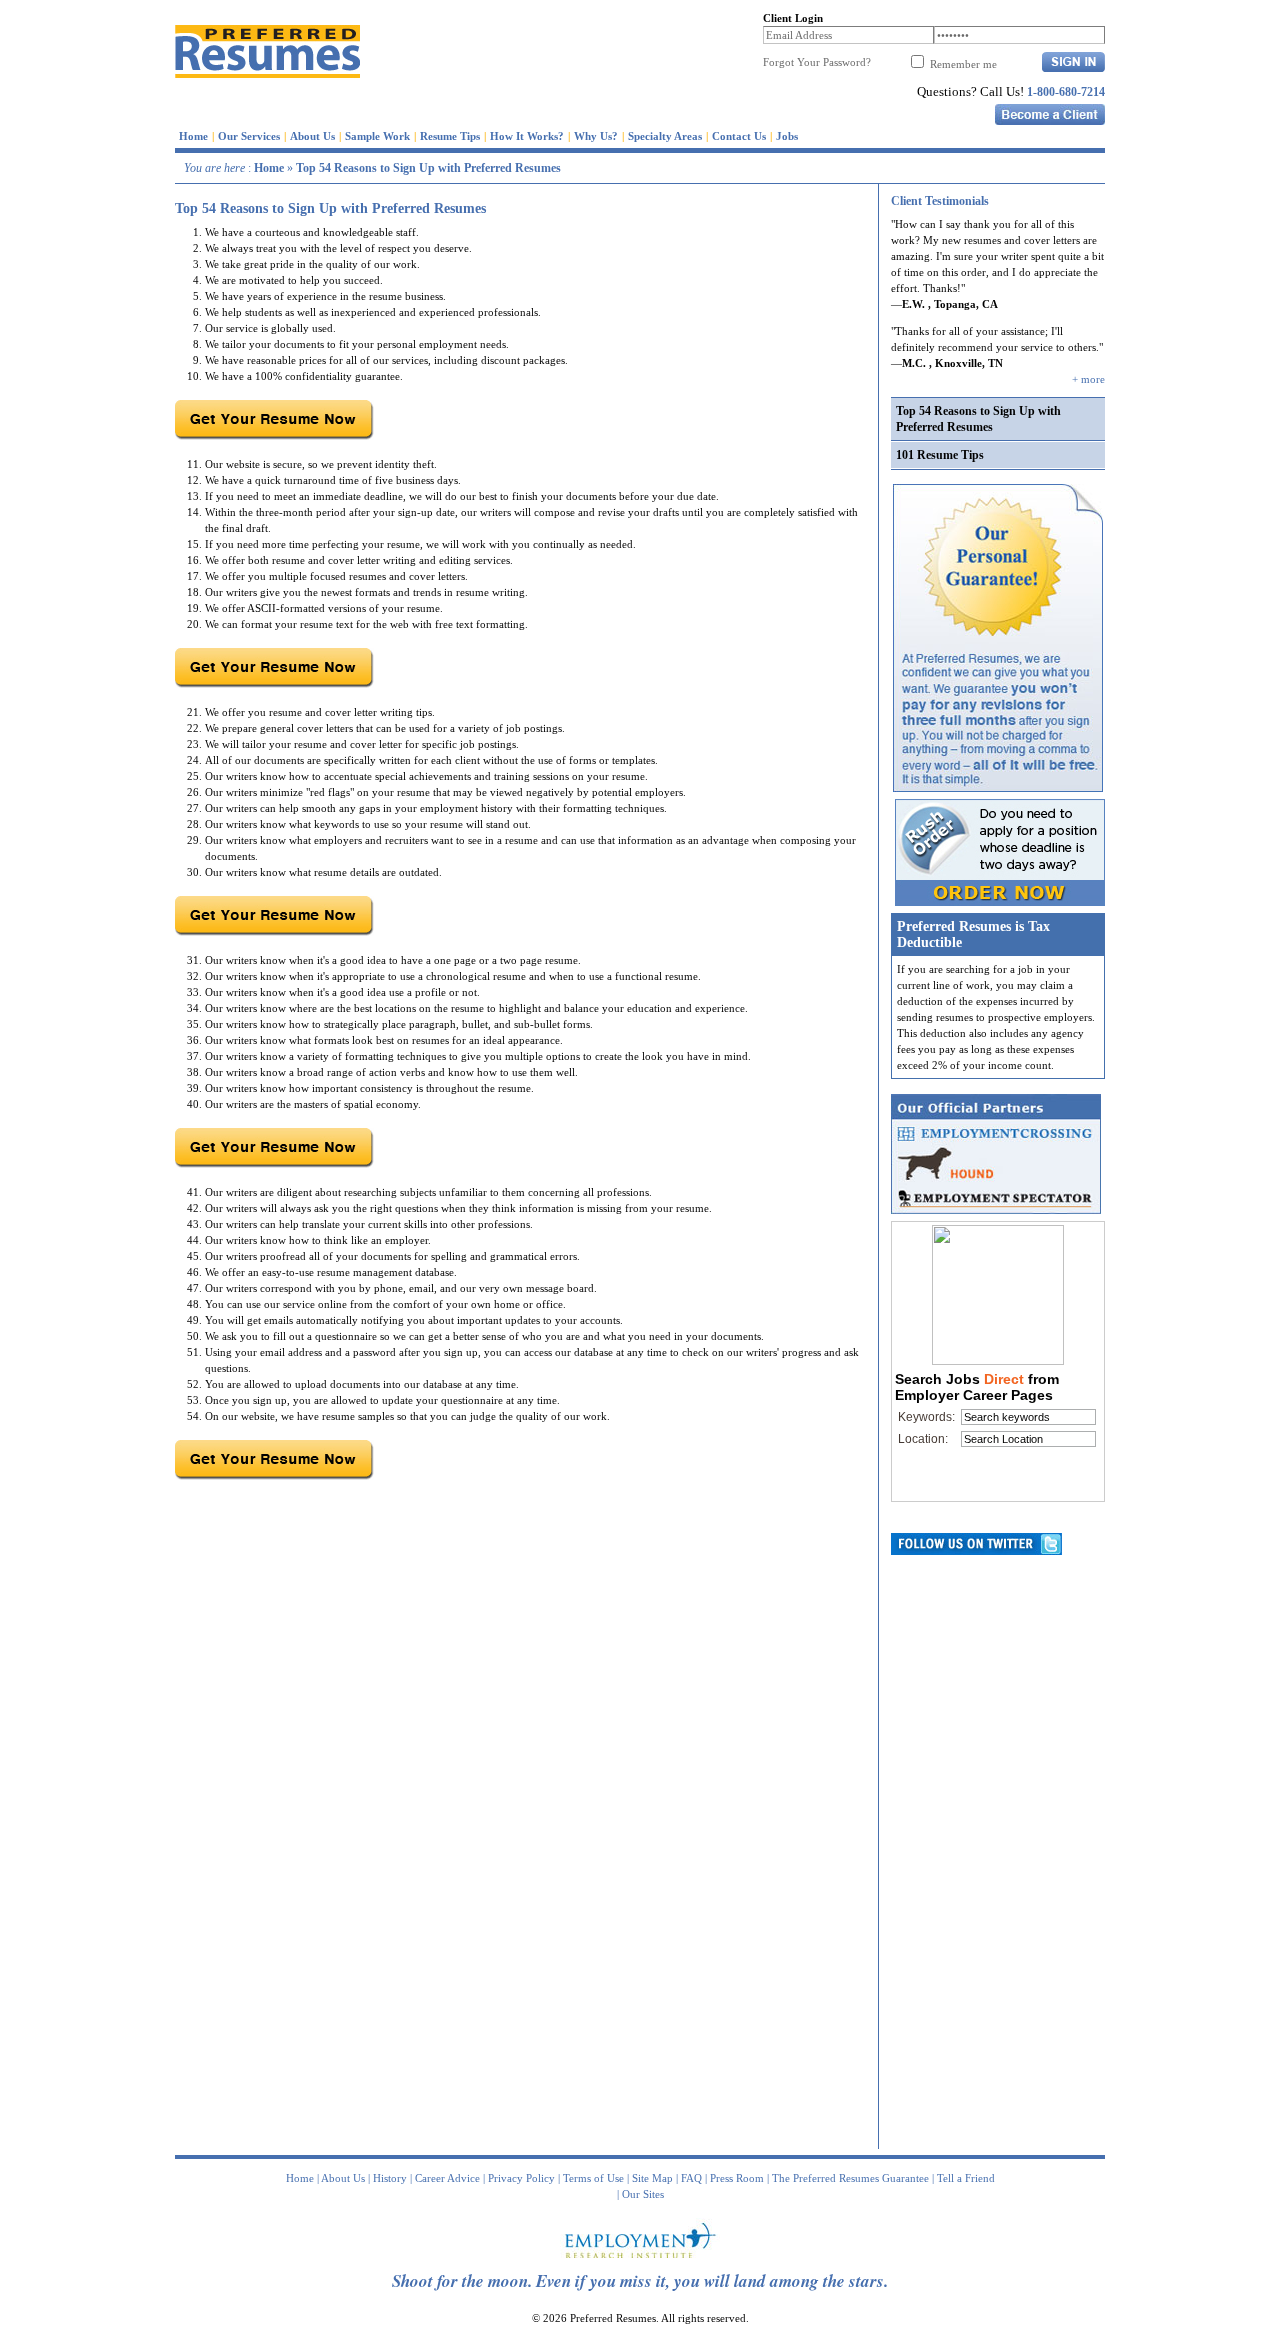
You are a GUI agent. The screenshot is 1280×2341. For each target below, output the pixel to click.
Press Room (737, 2178)
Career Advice (447, 2178)
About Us (312, 136)
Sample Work (377, 136)
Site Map (652, 2178)
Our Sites (643, 2194)
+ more (1088, 379)
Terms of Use (593, 2178)
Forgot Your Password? (817, 62)
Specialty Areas (665, 136)
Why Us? (596, 136)
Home (193, 136)
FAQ (691, 2178)
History (390, 2178)
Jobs (787, 136)
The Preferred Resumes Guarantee (850, 2178)
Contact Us (739, 136)
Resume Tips (450, 136)
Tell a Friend (966, 2178)
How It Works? (527, 136)
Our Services (249, 136)
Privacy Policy (521, 2178)
